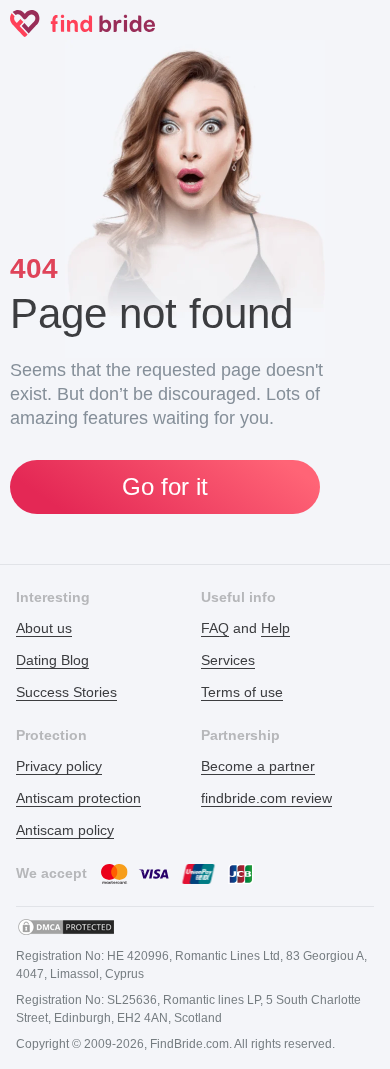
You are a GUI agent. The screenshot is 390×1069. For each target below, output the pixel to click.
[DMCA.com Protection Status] (66, 927)
